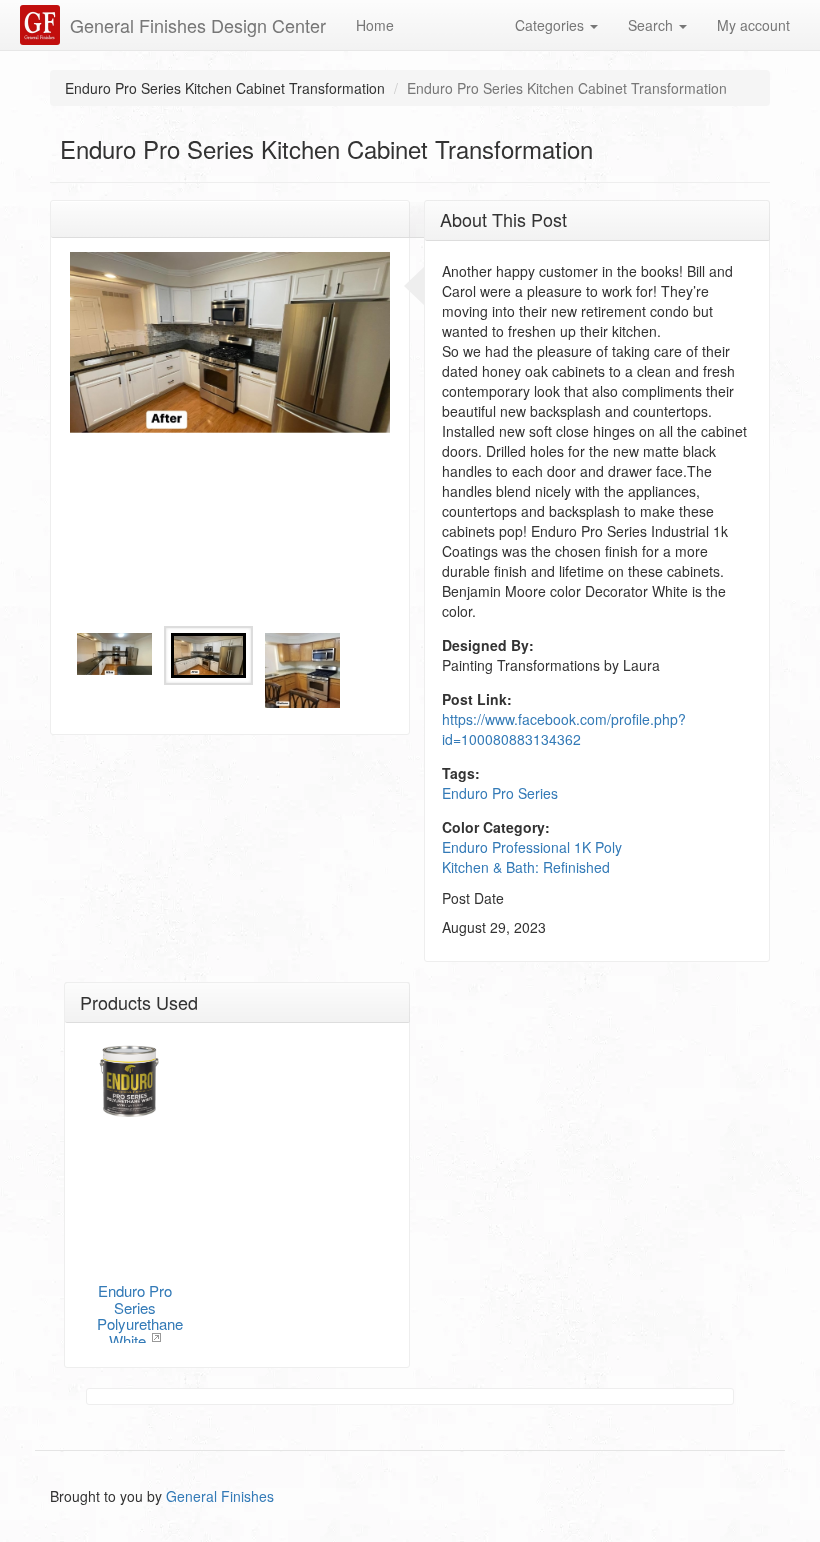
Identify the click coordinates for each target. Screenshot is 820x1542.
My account (753, 25)
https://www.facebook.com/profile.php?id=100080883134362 (564, 729)
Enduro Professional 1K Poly (532, 847)
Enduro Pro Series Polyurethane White (140, 1315)
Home (375, 25)
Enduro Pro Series (500, 793)
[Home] (42, 25)
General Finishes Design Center (198, 25)
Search (652, 25)
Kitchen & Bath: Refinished (526, 867)
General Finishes (220, 1496)
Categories (551, 25)
